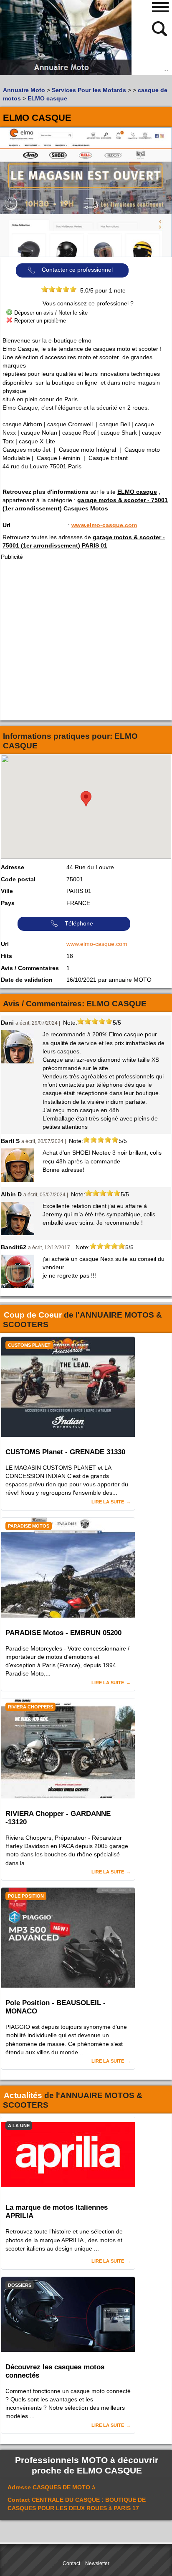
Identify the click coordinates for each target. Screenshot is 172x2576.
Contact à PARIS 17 (77, 2504)
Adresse (13, 867)
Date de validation (27, 980)
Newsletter (97, 2563)
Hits (6, 956)
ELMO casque (137, 492)
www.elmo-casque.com (104, 525)
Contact (71, 2563)
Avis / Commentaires (30, 968)
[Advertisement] (86, 640)
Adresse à (51, 2487)
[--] (160, 28)
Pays (8, 903)
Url (6, 525)
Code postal (18, 879)
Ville (7, 891)
